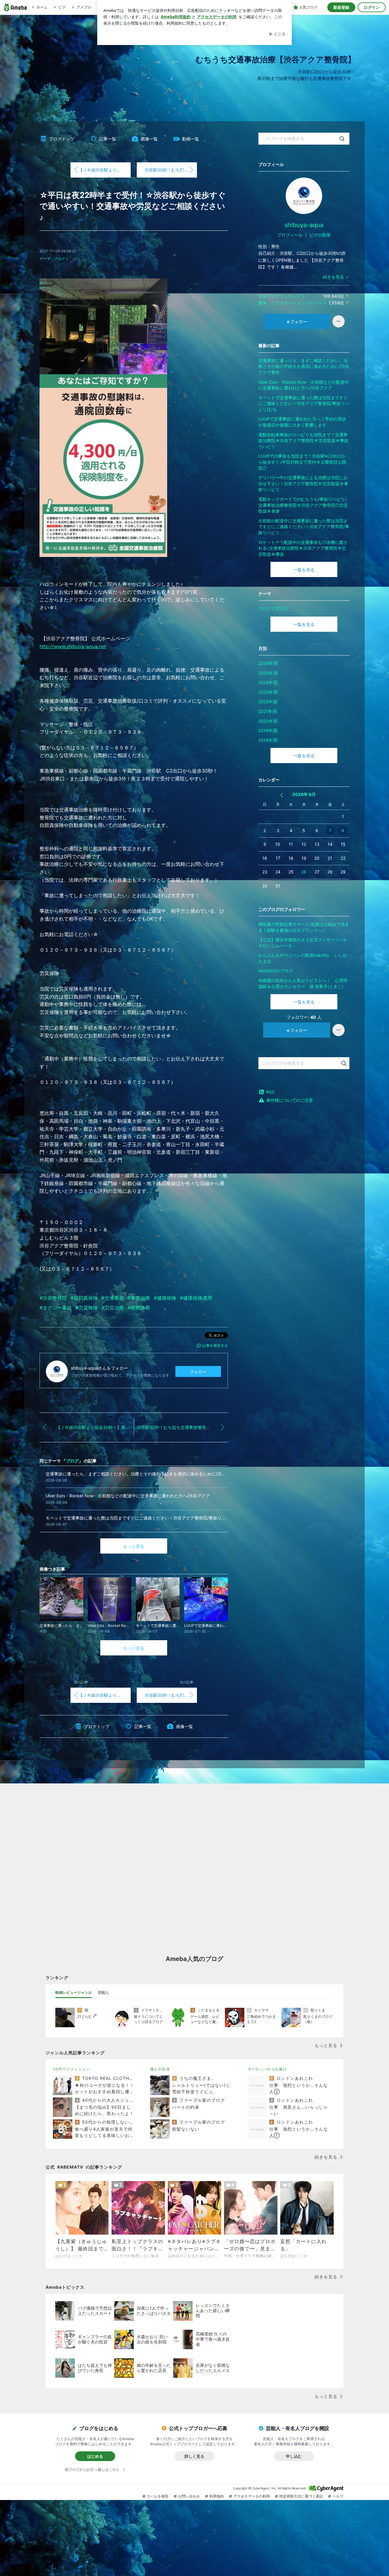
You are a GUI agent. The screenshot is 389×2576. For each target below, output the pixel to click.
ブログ (60, 259)
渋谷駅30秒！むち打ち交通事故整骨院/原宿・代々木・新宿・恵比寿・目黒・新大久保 (171, 170)
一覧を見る (304, 570)
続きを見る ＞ (336, 277)
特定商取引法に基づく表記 (301, 2496)
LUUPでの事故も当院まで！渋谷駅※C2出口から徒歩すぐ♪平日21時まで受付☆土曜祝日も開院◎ (302, 462)
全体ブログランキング (280, 296)
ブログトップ (62, 139)
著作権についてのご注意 (290, 1100)
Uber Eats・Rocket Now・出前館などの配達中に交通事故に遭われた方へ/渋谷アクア (304, 385)
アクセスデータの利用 (252, 2496)
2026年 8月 (304, 794)
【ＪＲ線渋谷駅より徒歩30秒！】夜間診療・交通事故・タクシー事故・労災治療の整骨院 (105, 170)
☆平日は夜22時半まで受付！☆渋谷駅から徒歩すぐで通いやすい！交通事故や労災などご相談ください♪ (133, 206)
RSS (270, 1092)
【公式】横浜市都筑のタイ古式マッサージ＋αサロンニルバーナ (302, 943)
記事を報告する (215, 1345)
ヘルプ (338, 2496)
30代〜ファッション (71, 2069)
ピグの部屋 (320, 235)
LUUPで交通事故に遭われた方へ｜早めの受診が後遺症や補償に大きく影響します (302, 422)
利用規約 (217, 2496)
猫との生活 (160, 2069)
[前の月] (282, 795)
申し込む (294, 2456)
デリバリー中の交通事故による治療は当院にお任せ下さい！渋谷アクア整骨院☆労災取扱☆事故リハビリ (303, 483)
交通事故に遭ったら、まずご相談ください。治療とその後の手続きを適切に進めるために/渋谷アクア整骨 (304, 366)
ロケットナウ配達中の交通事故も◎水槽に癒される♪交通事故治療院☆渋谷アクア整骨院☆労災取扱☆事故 (303, 548)
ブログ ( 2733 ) (273, 609)
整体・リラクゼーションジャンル (290, 303)
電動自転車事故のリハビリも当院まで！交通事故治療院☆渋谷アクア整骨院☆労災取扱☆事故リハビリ (303, 441)
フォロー (198, 1372)
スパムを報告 (158, 2496)
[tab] (74, 1993)
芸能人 (103, 1992)
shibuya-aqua (304, 225)
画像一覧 (149, 139)
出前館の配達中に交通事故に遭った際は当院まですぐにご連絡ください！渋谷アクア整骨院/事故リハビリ (304, 527)
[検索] (342, 139)
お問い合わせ (189, 2496)
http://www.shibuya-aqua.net (73, 646)
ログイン (372, 7)
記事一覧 (108, 139)
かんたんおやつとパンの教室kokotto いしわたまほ (303, 958)
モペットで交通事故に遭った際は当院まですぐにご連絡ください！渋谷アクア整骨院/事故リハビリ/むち (304, 403)
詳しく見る (194, 2456)
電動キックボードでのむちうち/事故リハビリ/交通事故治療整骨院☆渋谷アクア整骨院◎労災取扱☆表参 (303, 505)
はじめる (95, 2456)
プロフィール (290, 235)
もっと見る (134, 1546)
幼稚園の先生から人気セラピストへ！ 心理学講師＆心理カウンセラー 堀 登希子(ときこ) (303, 983)
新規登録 (341, 7)
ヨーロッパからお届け (267, 2069)
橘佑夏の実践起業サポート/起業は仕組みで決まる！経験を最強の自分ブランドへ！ (304, 927)
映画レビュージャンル (74, 1992)
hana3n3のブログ (276, 971)
